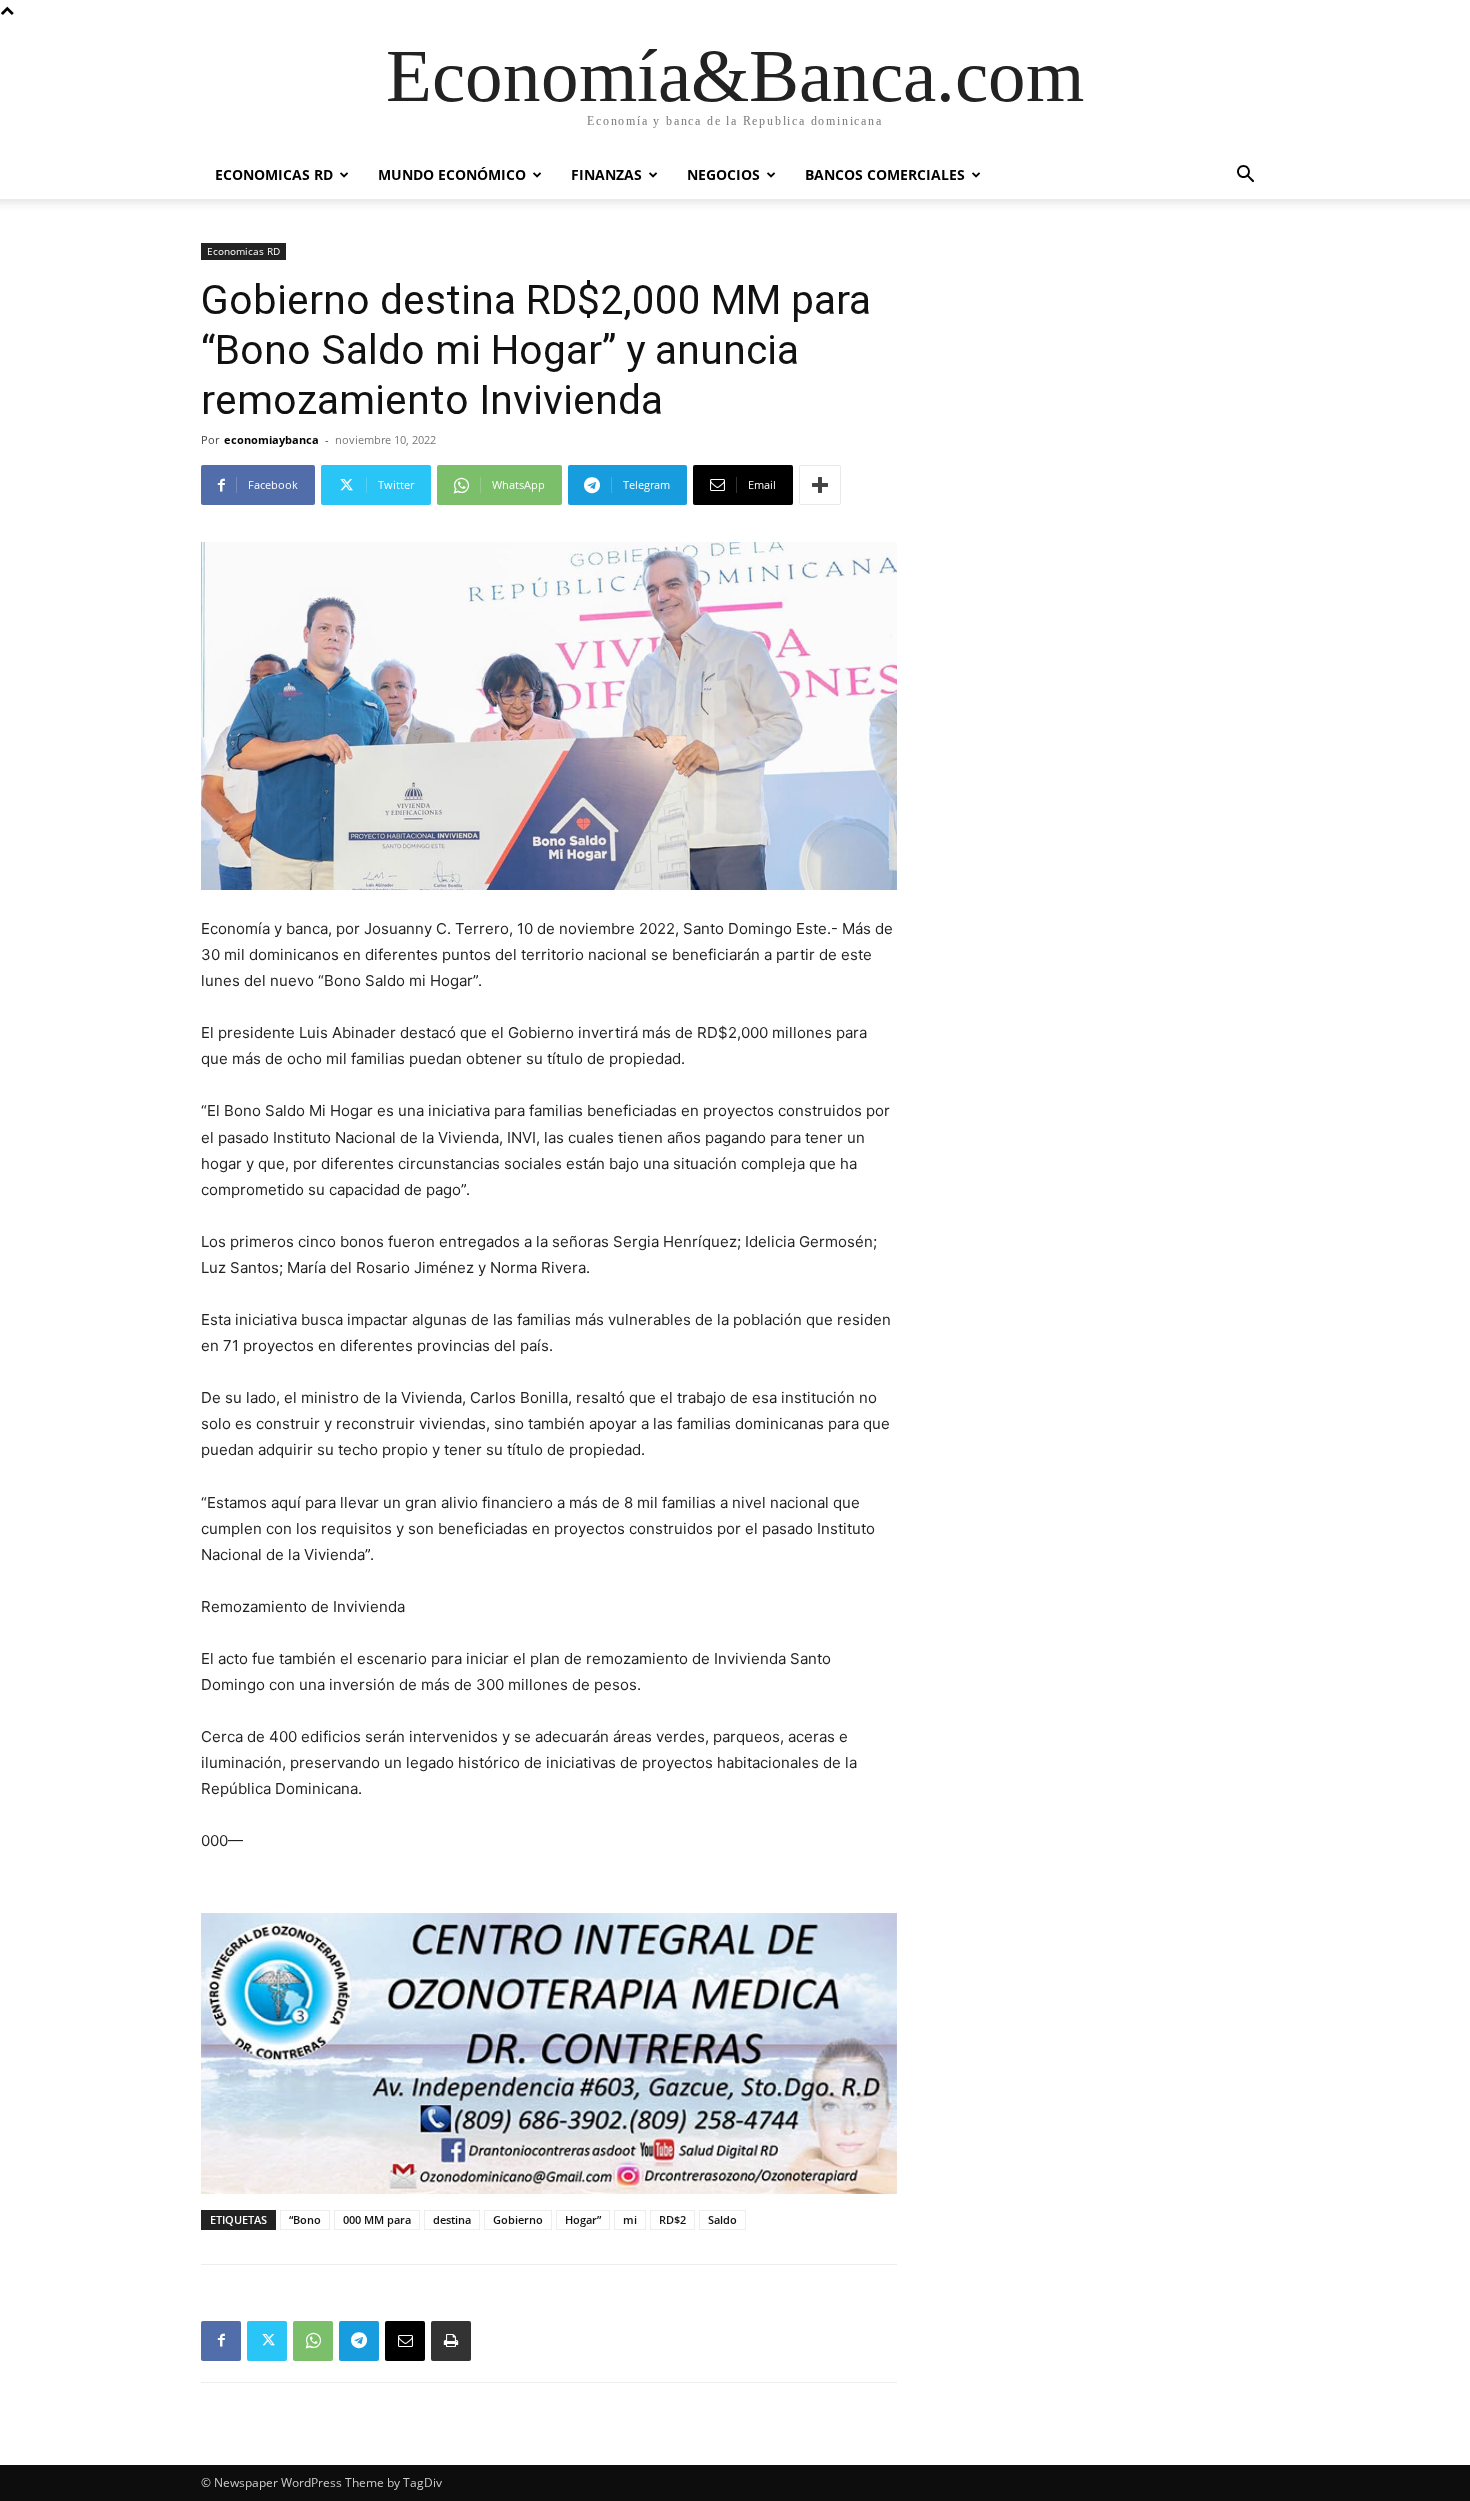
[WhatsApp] (313, 2341)
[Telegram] (359, 2341)
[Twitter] (267, 2341)
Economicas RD (274, 174)
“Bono (305, 2219)
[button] (1245, 176)
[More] (820, 485)
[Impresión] (451, 2341)
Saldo (722, 2219)
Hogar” (583, 2219)
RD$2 (672, 2219)
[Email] (405, 2341)
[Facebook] (221, 2341)
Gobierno (518, 2219)
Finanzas (606, 174)
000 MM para (377, 2219)
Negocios (723, 174)
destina (452, 2219)
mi (630, 2219)
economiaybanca (271, 439)
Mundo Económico (452, 174)
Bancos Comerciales (885, 174)
